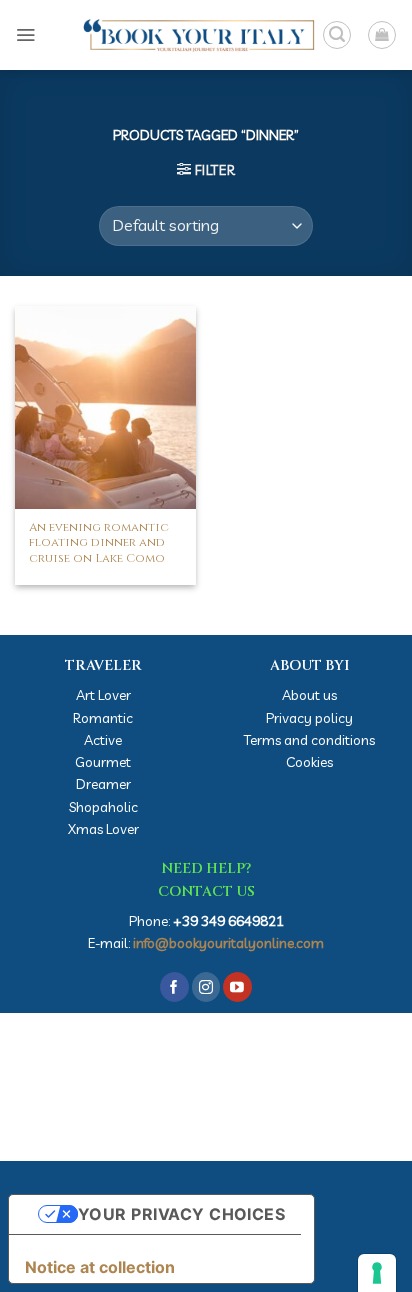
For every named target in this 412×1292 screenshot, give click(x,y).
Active (103, 739)
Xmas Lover (103, 828)
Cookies (309, 761)
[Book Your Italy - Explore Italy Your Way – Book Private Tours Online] (179, 35)
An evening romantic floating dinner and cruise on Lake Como (99, 543)
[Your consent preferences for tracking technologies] (377, 1273)
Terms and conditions (309, 739)
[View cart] (382, 35)
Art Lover (103, 694)
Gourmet (103, 761)
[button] (25, 34)
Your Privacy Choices (182, 1214)
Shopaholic (103, 806)
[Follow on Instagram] (206, 987)
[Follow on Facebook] (174, 987)
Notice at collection (100, 1267)
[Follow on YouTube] (237, 987)
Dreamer (103, 783)
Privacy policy (309, 717)
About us (309, 694)
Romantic (103, 717)
